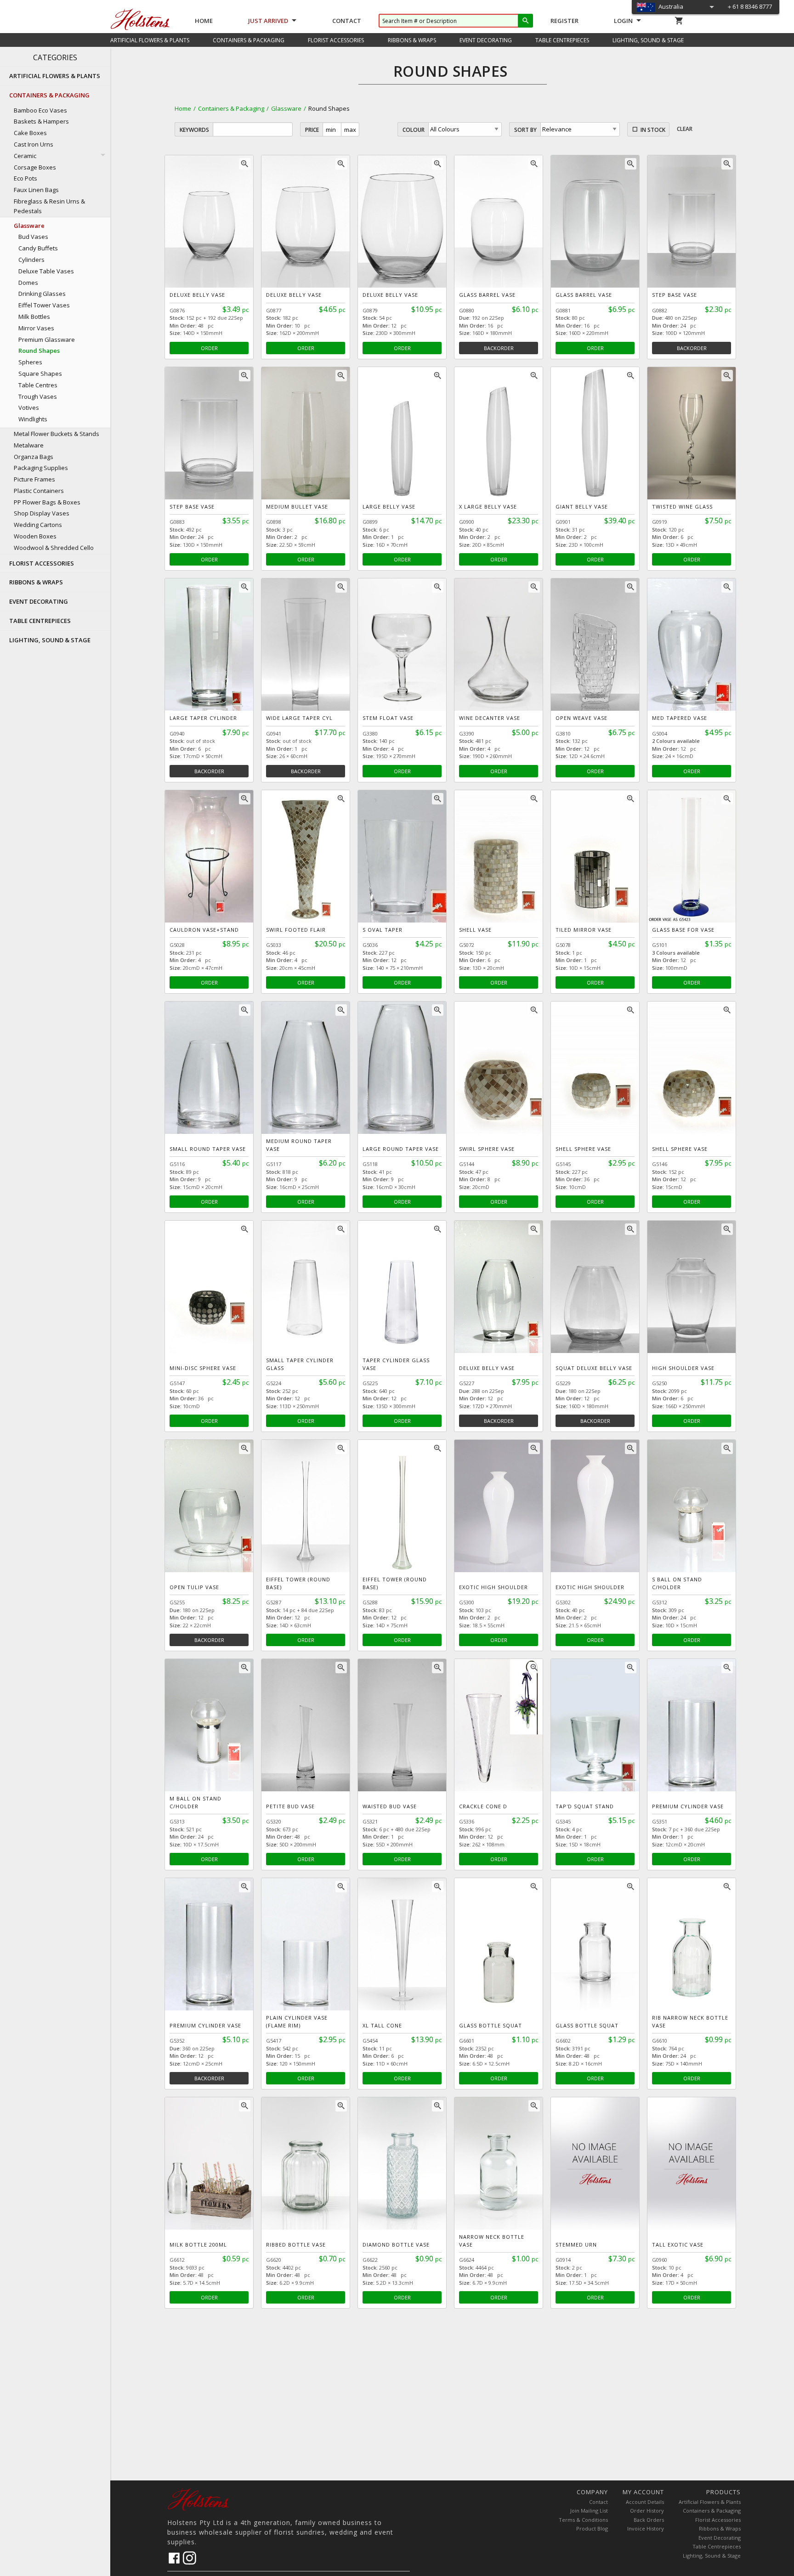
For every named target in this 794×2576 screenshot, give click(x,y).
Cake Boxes (30, 133)
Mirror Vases (36, 328)
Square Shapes (40, 374)
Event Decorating (720, 2538)
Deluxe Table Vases (46, 271)
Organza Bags (34, 457)
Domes (28, 283)
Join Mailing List (589, 2511)
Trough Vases (38, 396)
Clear (685, 129)
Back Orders (649, 2520)
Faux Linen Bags (36, 190)
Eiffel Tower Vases (44, 305)
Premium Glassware (47, 340)
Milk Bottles (34, 317)
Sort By (525, 130)
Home (204, 21)
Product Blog (592, 2528)
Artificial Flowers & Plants (710, 2502)
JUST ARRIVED (268, 21)
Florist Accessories (718, 2520)
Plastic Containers (39, 491)
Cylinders (31, 260)
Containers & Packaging (231, 108)
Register (564, 21)
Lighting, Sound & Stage (712, 2556)
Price (312, 130)
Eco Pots (26, 178)
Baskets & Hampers (41, 121)
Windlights (33, 419)
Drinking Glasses (42, 294)
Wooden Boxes (35, 536)
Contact (347, 21)
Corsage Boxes (35, 167)
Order (209, 348)
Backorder (499, 348)
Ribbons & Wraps (720, 2528)
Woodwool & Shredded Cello (54, 548)
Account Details (645, 2502)
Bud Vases (33, 237)
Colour (414, 130)
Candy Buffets (38, 248)
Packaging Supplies (41, 468)
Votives (29, 408)
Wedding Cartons (38, 525)
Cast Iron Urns (34, 144)
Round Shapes (39, 351)
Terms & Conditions (583, 2520)
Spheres (30, 362)
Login (623, 21)
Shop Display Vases (42, 513)
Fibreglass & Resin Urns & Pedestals (49, 206)
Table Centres (38, 385)
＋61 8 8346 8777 (749, 6)
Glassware (286, 108)
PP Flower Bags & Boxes (47, 502)
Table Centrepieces (717, 2546)
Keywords (194, 130)
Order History (647, 2511)
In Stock (653, 130)
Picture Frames (34, 479)
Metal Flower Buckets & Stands (57, 434)
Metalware (29, 445)
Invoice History (646, 2528)
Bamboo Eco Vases (40, 110)
